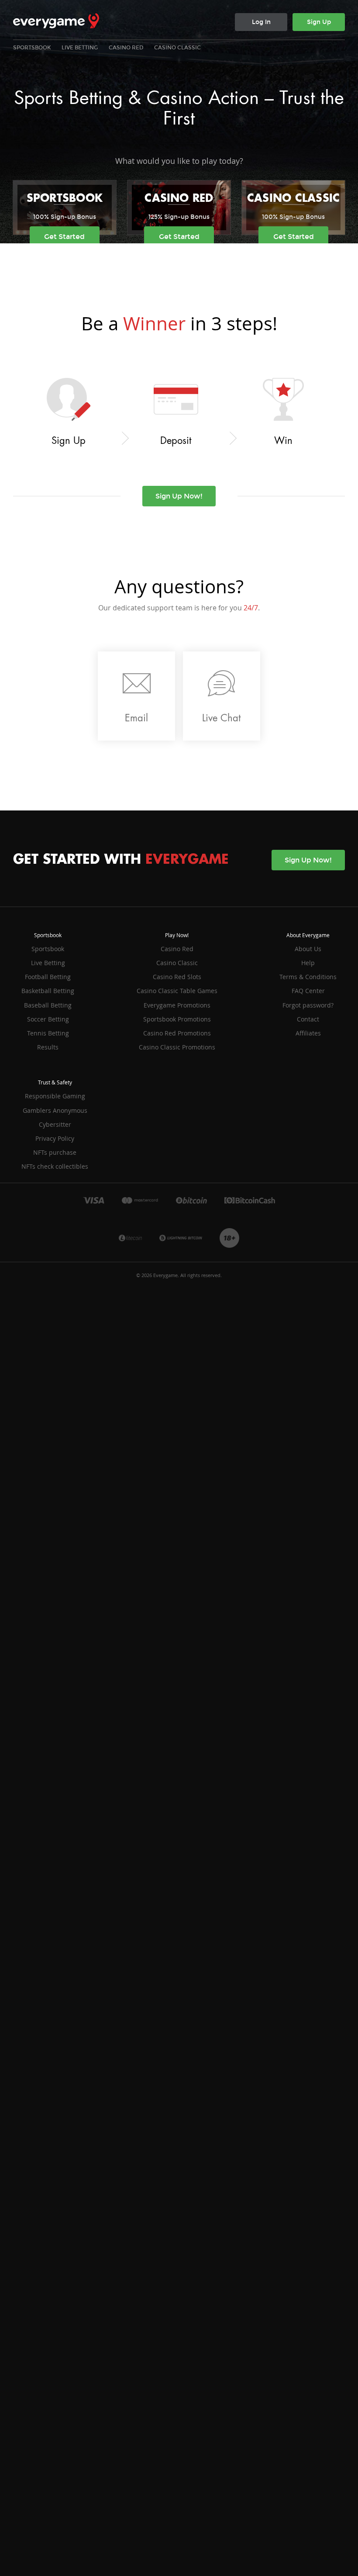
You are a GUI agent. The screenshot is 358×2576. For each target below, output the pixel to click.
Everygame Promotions (177, 1005)
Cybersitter (55, 1124)
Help (308, 963)
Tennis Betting (48, 1033)
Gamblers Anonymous (55, 1110)
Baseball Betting (48, 1005)
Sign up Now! (179, 496)
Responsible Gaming (55, 1096)
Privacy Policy (55, 1138)
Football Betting (48, 977)
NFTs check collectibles (55, 1166)
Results (48, 1047)
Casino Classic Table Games (177, 991)
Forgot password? (308, 1005)
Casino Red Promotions (177, 1033)
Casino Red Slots (177, 977)
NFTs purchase (55, 1152)
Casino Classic (177, 48)
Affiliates (308, 1033)
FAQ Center (308, 991)
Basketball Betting (48, 991)
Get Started (64, 237)
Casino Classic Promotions (177, 1047)
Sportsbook (32, 48)
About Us (308, 949)
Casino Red (126, 48)
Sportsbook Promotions (177, 1019)
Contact (308, 1019)
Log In (261, 22)
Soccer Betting (48, 1019)
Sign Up (319, 22)
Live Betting (80, 48)
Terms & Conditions (308, 977)
